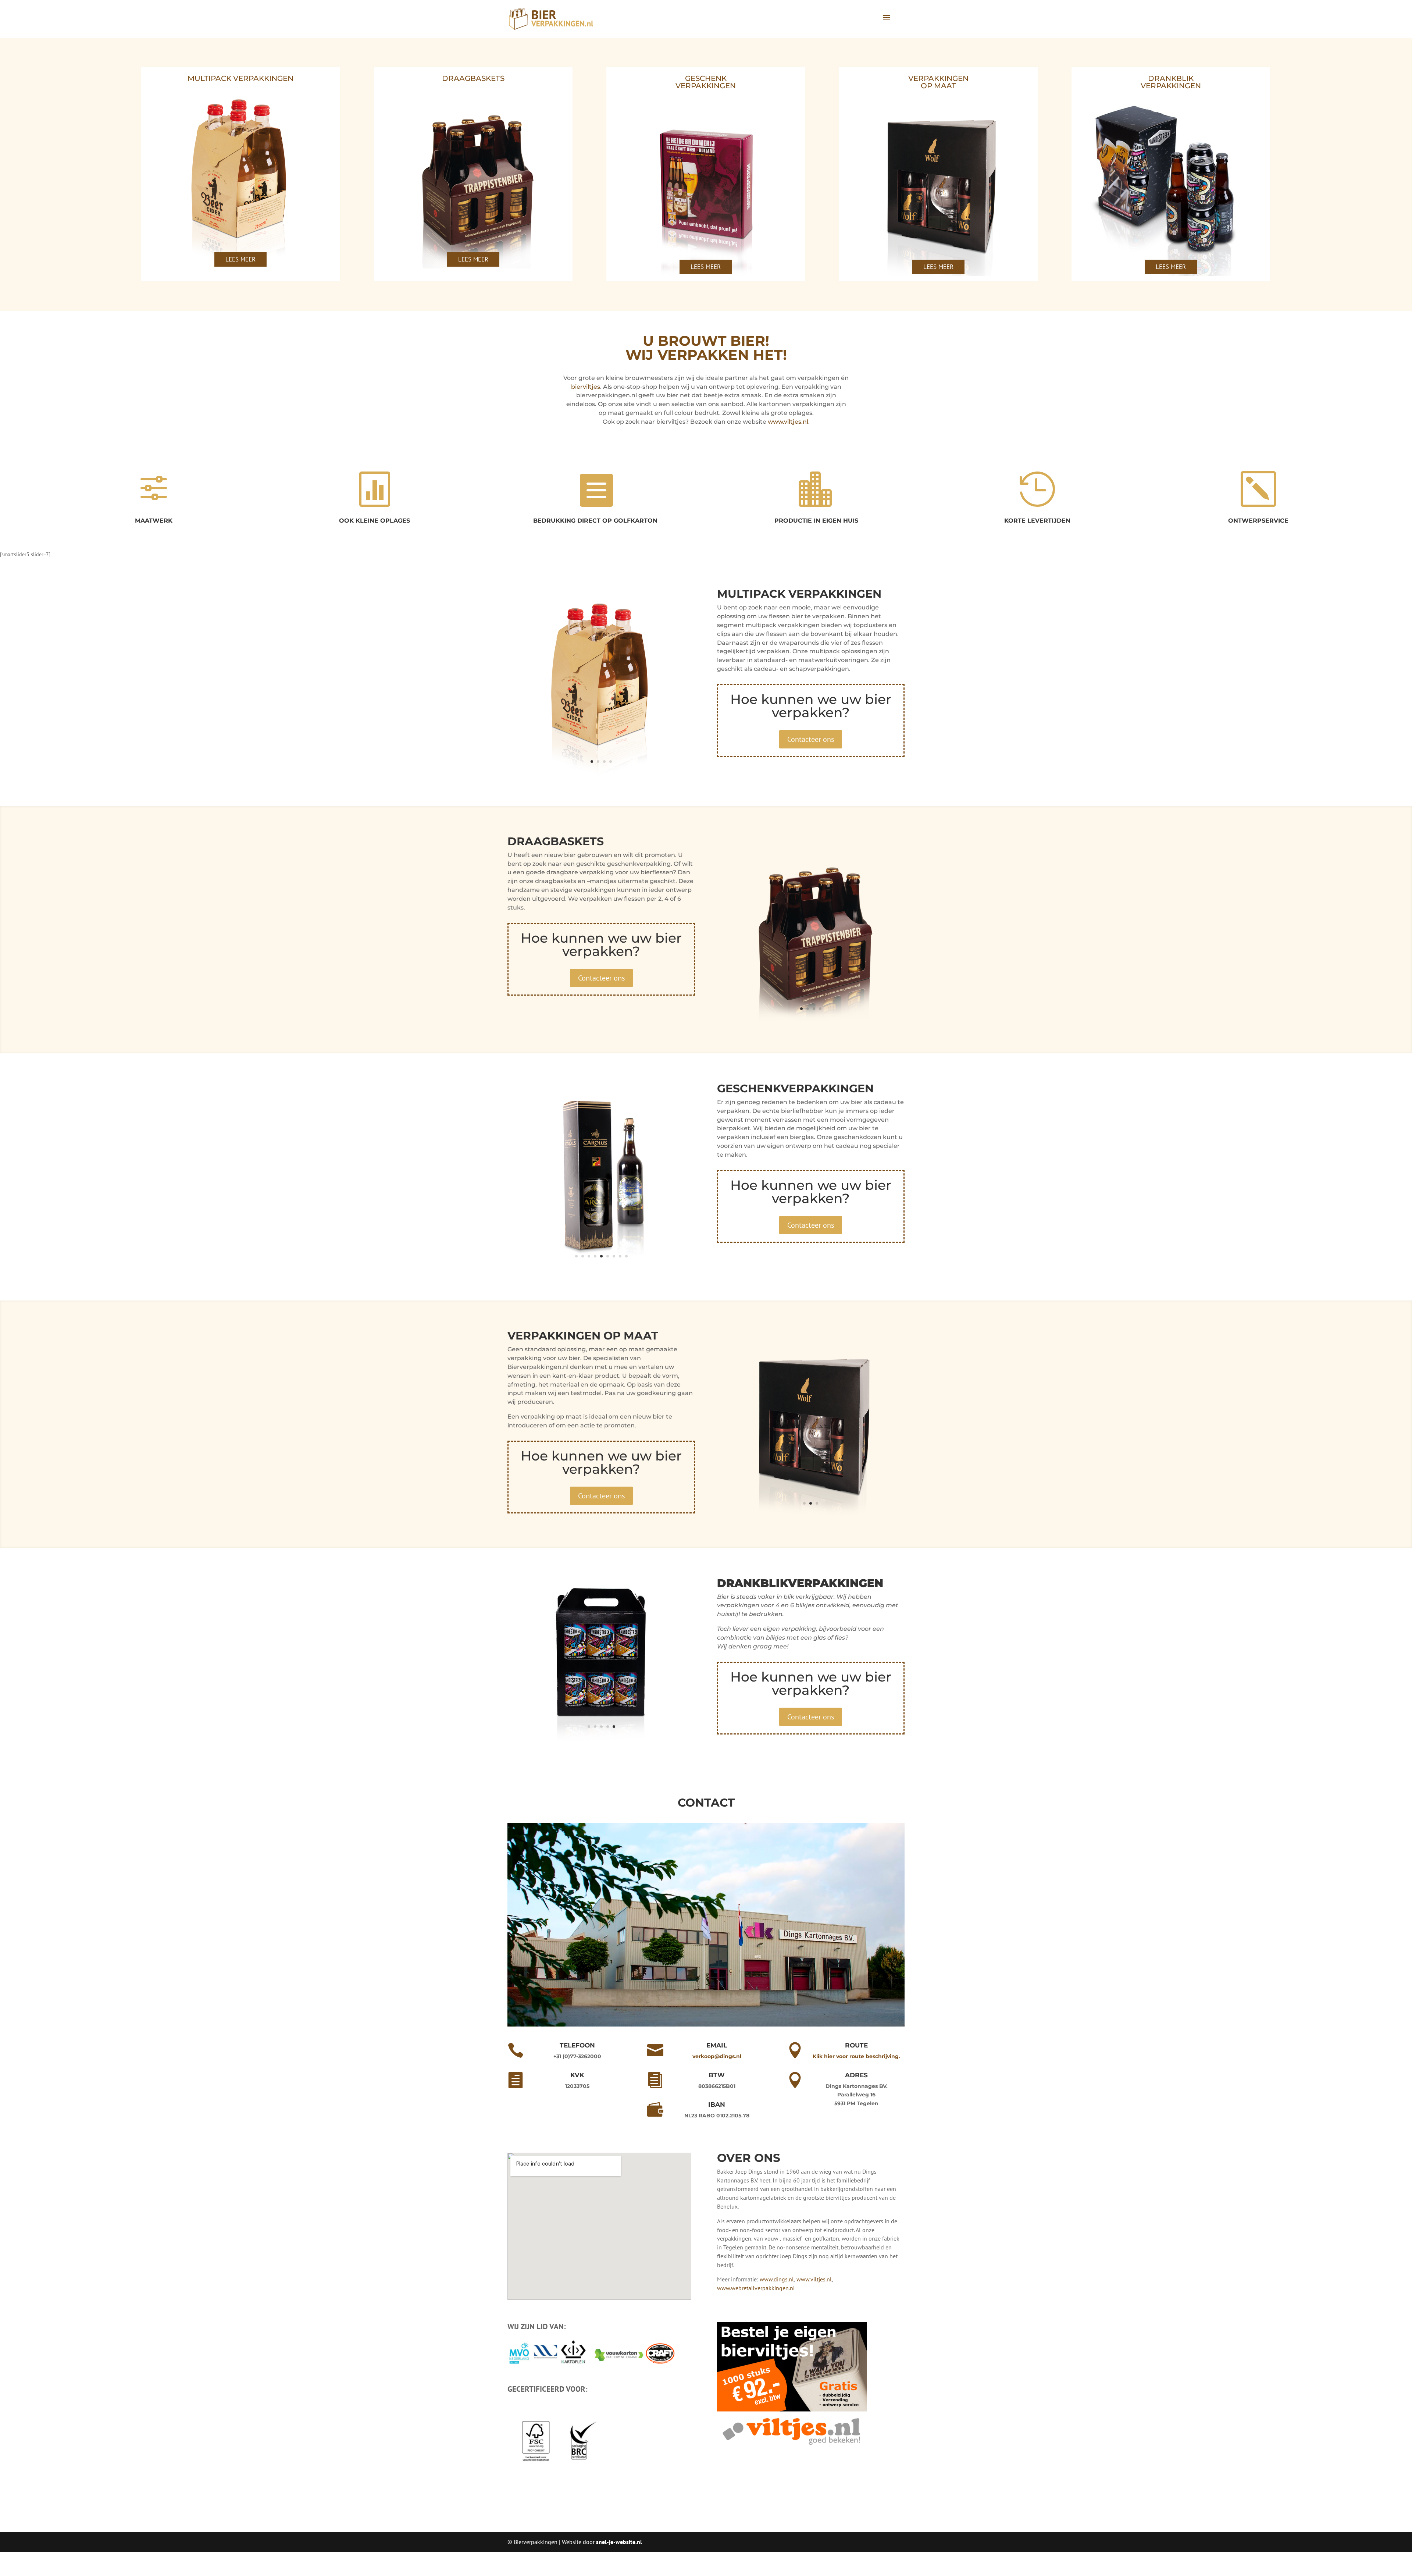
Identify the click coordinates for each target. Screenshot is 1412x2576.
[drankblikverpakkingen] (601, 1764)
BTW (717, 2099)
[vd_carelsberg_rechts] (601, 1269)
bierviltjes (586, 387)
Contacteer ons (811, 739)
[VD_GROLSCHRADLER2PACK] (811, 1022)
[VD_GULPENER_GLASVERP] (811, 1516)
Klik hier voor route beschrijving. (856, 2080)
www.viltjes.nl (788, 422)
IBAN (717, 2128)
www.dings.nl (776, 2303)
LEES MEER (240, 259)
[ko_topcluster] (601, 775)
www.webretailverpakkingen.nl (756, 2312)
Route (856, 2069)
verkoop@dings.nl (717, 2080)
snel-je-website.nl (619, 2566)
